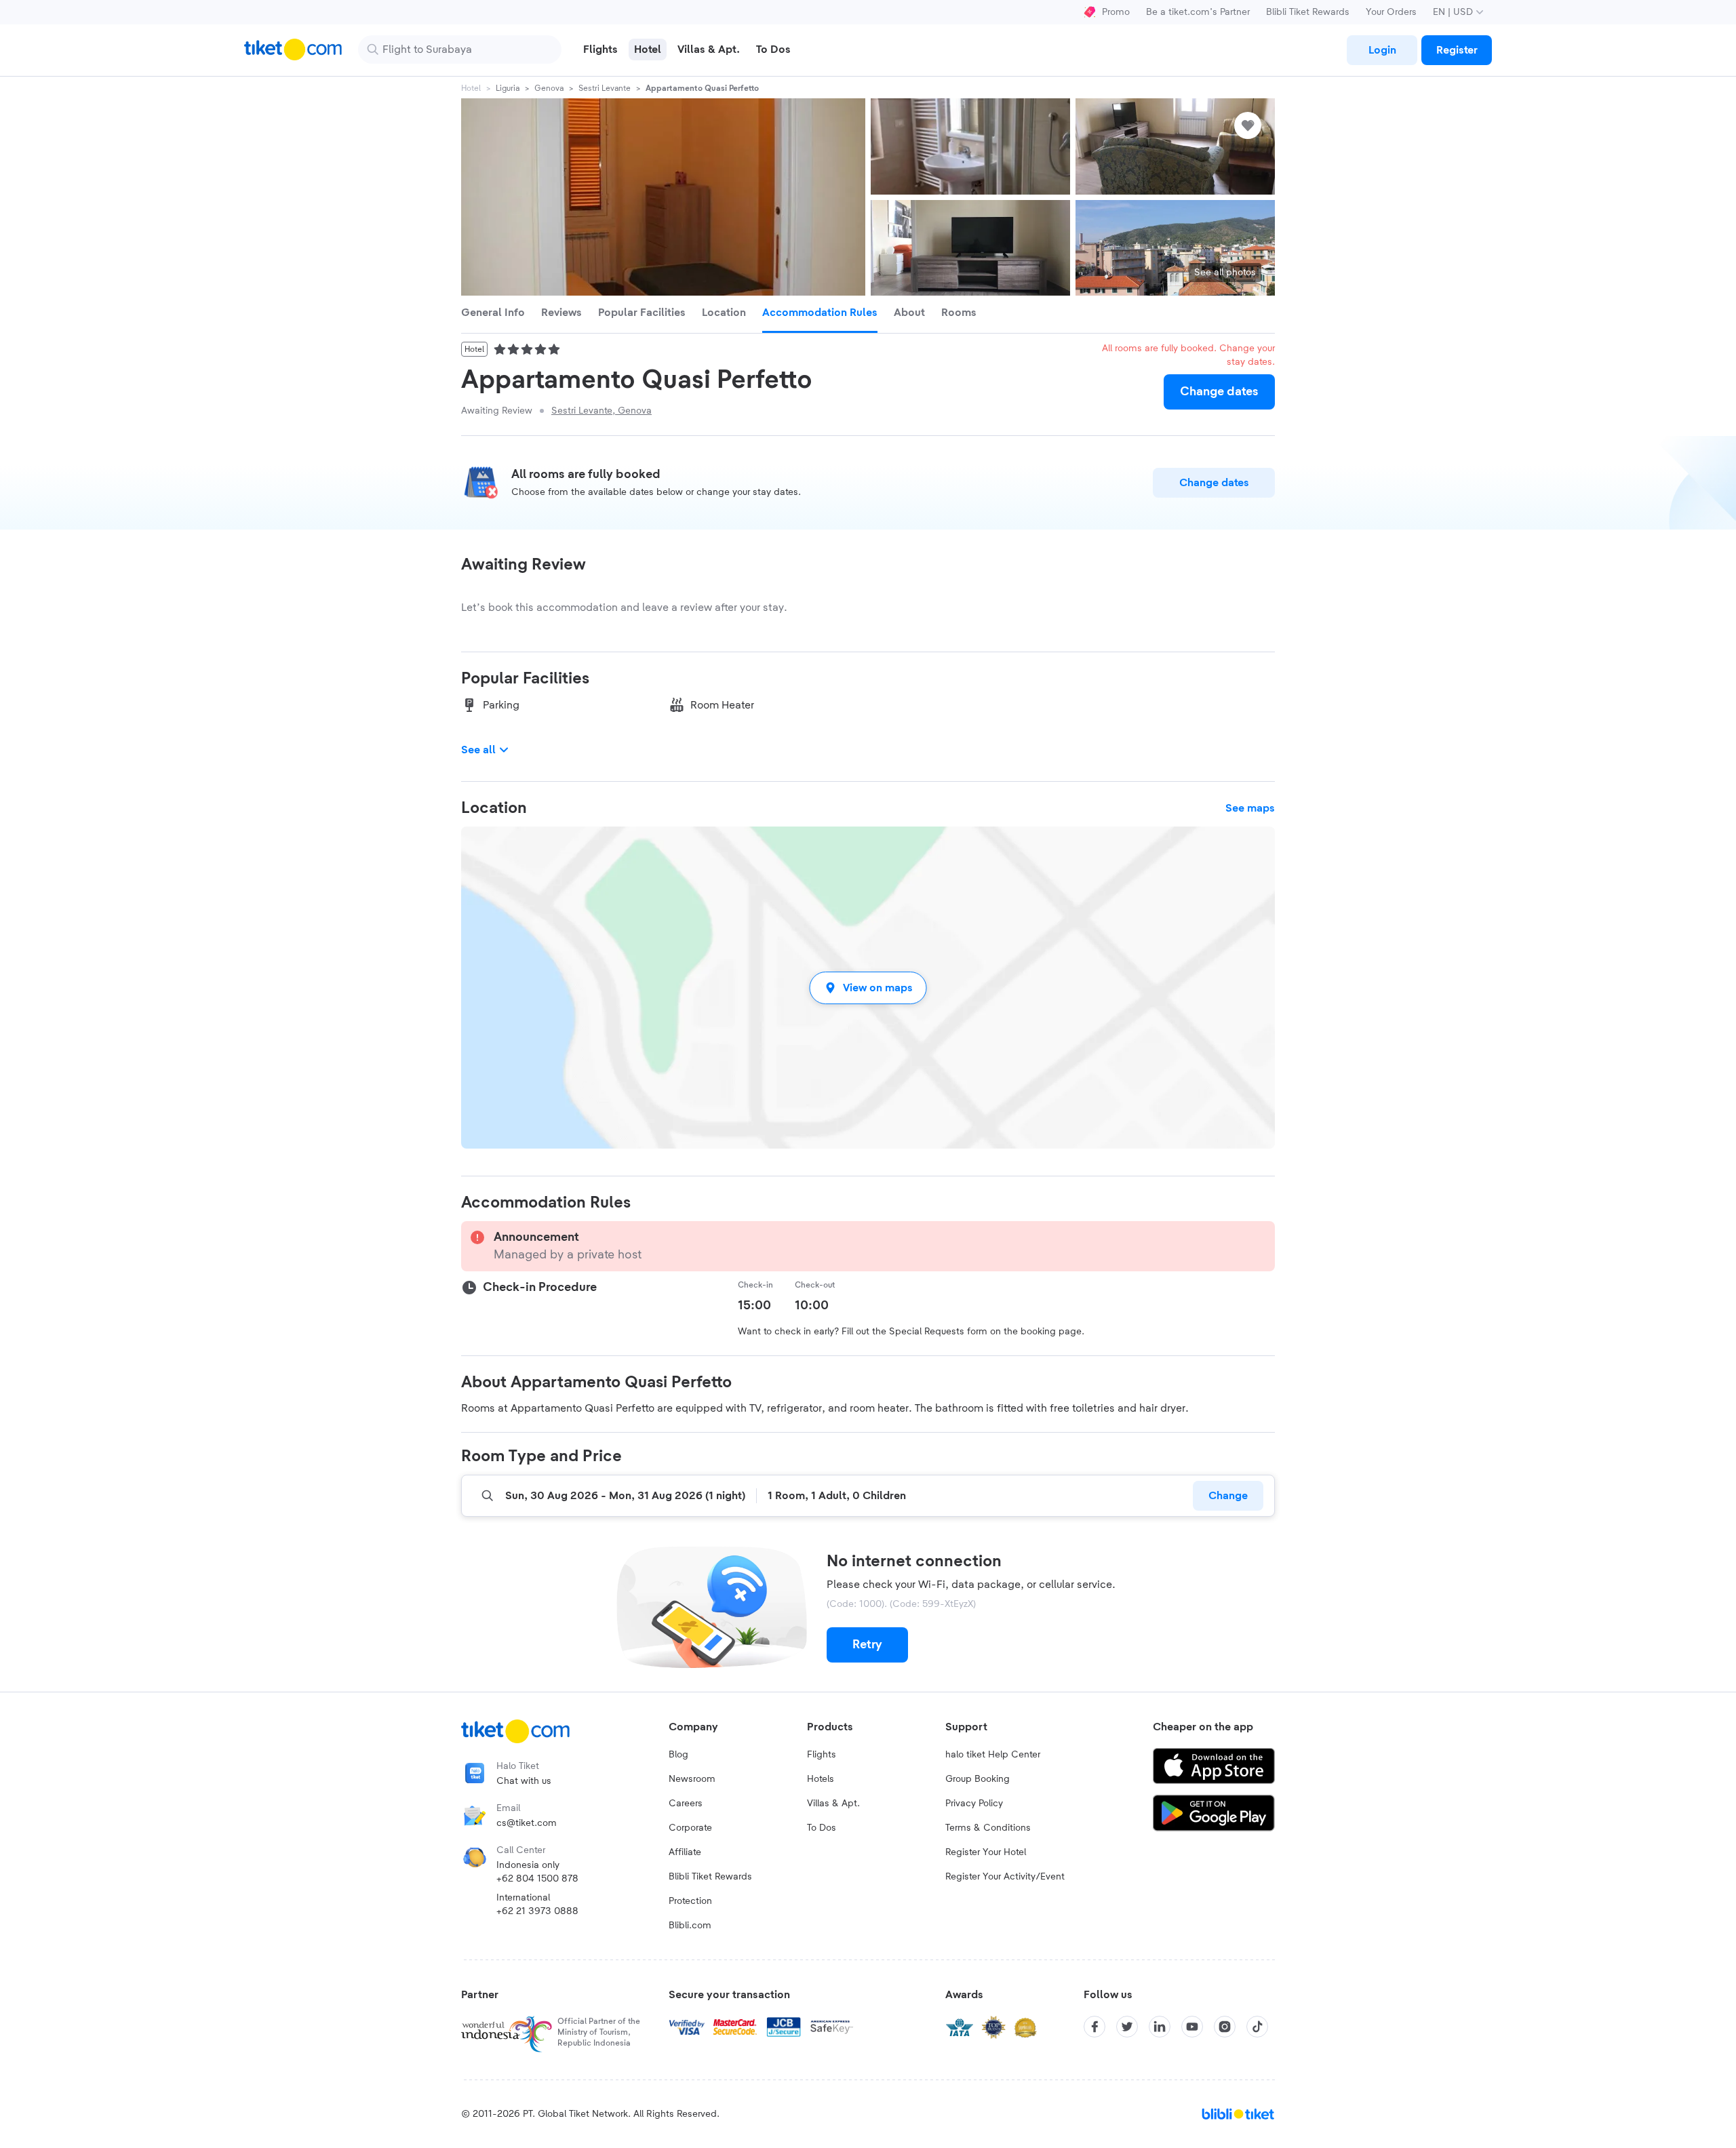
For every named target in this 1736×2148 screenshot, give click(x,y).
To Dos (822, 1828)
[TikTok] (1257, 2027)
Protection (690, 1901)
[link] (1382, 50)
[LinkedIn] (1160, 2027)
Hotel (471, 88)
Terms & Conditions (988, 1828)
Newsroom (692, 1779)
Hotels (821, 1779)
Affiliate (685, 1852)
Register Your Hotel (986, 1852)
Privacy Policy (974, 1804)
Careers (686, 1804)
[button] (868, 988)
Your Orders (1391, 12)
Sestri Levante (605, 88)
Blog (678, 1755)
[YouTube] (1192, 2027)
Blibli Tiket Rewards (1308, 12)
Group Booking (978, 1779)
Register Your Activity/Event (1005, 1877)
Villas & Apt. (833, 1804)
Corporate (690, 1828)
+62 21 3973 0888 (537, 1911)
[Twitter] (1127, 2027)
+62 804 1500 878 (537, 1879)
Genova (549, 88)
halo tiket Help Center (993, 1755)
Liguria (508, 88)
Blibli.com (690, 1926)
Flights (822, 1755)
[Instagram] (1225, 2027)
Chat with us (524, 1781)
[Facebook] (1094, 2027)
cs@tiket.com (527, 1823)
